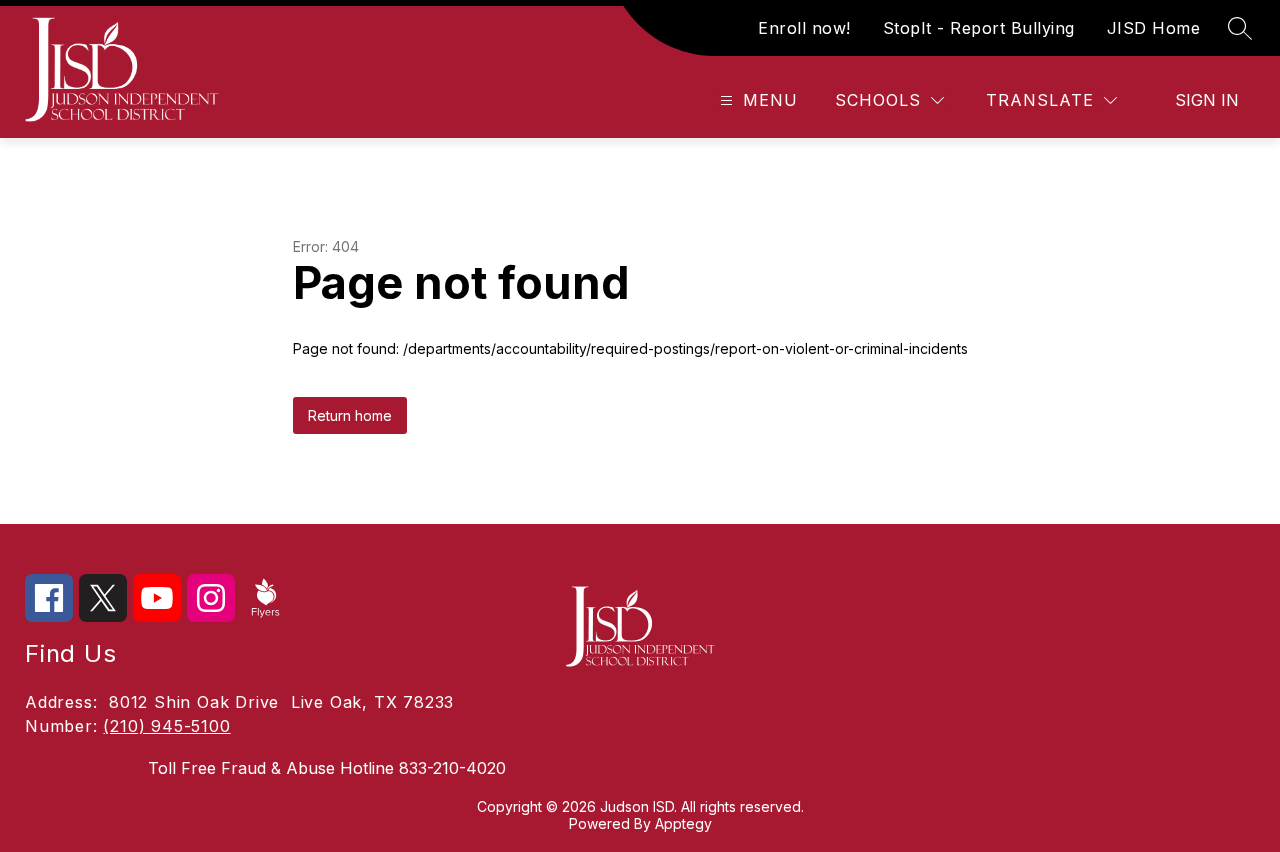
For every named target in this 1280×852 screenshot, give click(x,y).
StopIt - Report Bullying (979, 28)
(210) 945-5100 (166, 726)
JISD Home (1154, 28)
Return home (350, 415)
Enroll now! (804, 28)
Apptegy (683, 823)
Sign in (1207, 100)
